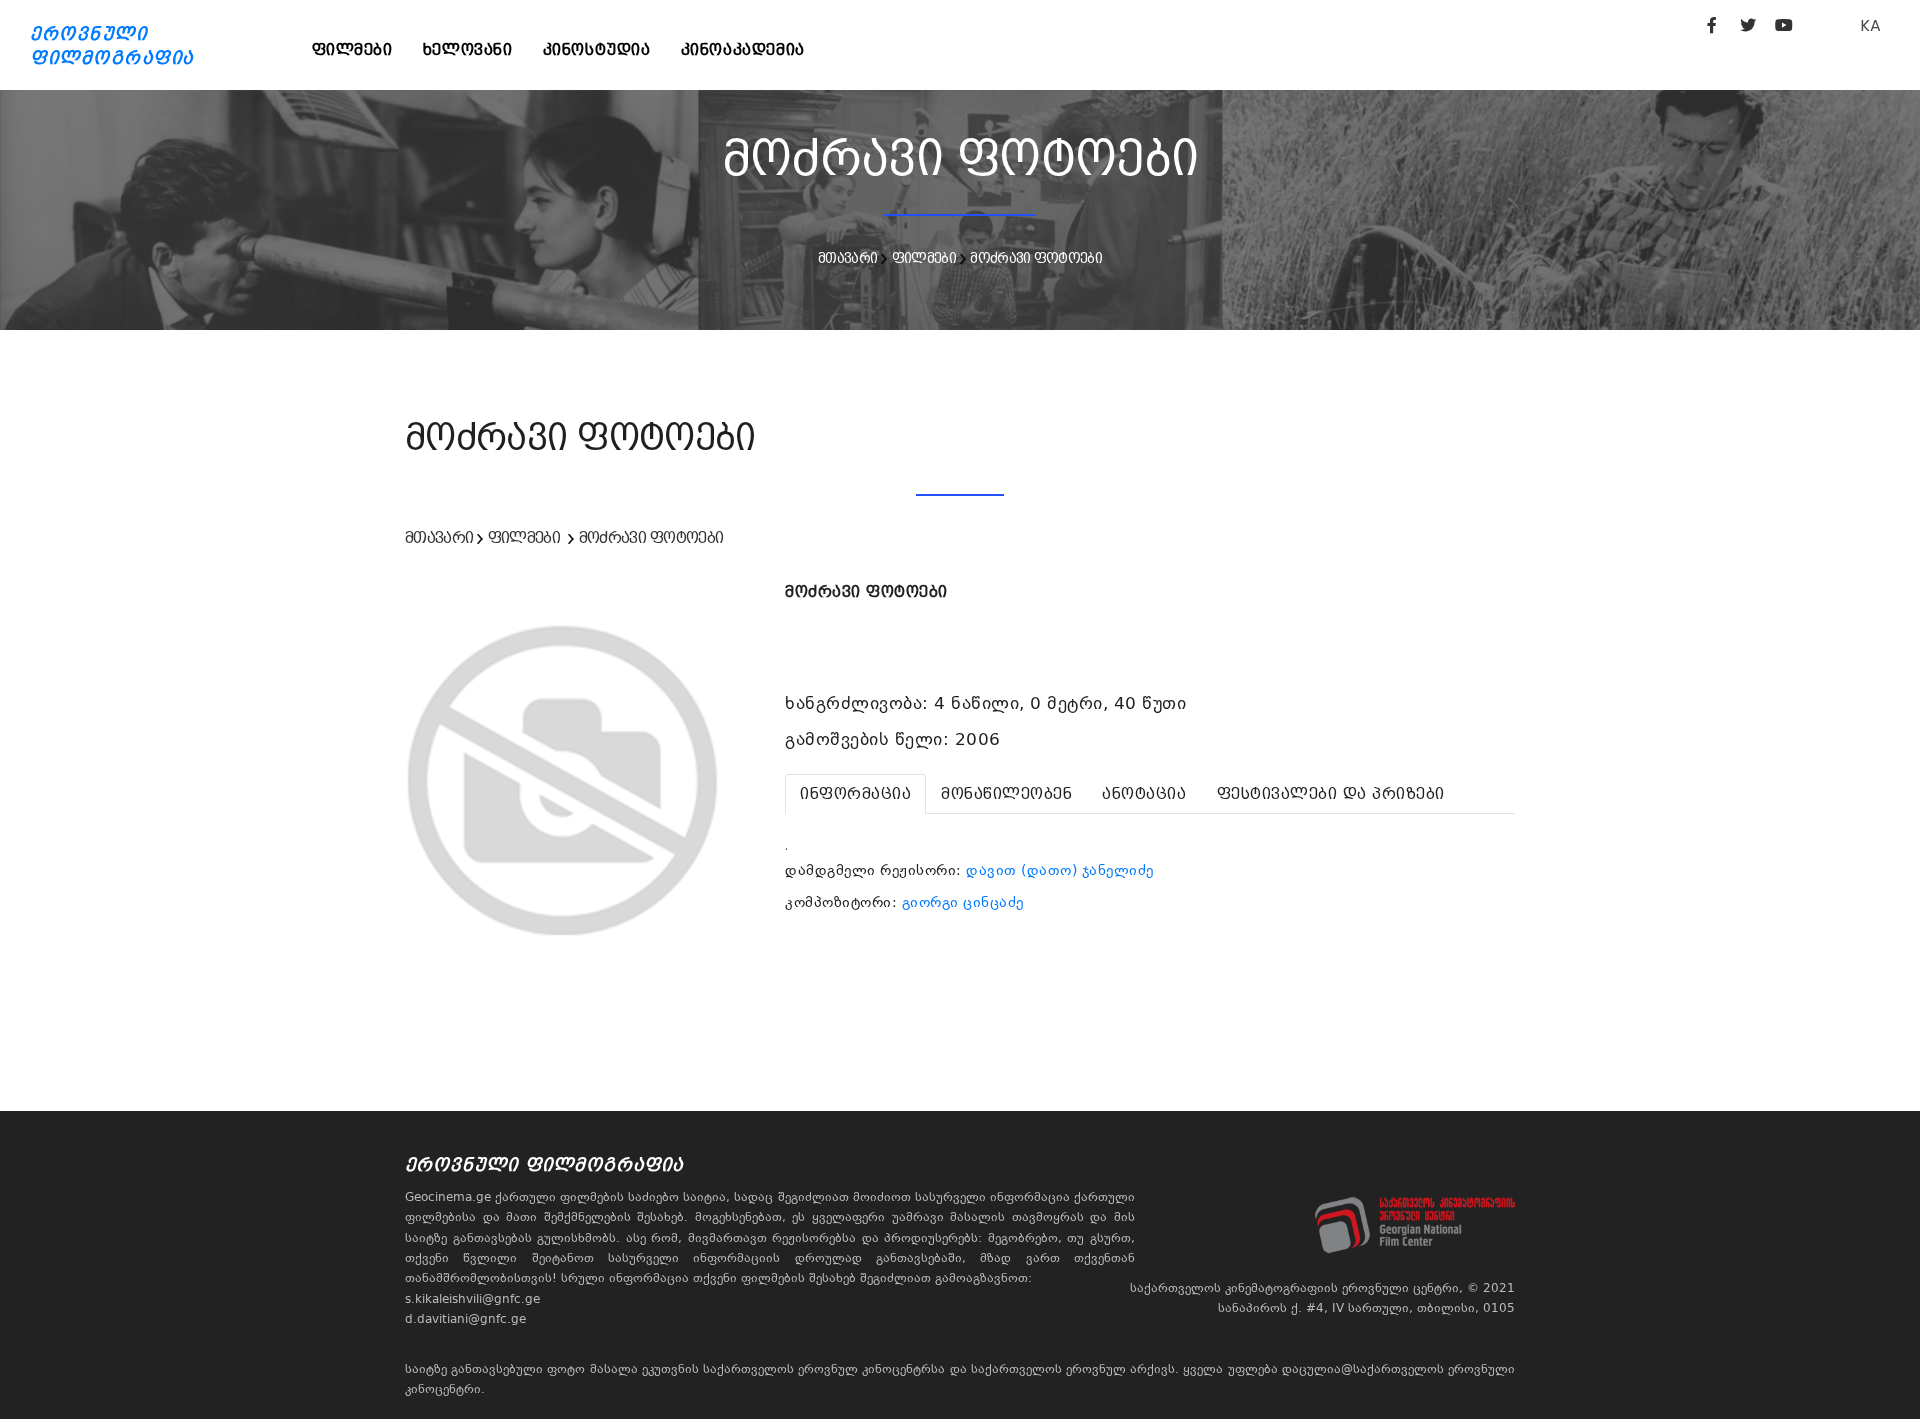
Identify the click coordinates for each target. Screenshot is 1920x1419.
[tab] (855, 794)
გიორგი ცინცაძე (963, 902)
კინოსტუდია (597, 49)
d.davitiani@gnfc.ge (465, 1319)
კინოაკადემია (743, 49)
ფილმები (352, 49)
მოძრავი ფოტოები (1036, 258)
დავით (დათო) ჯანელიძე (1060, 870)
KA (1870, 25)
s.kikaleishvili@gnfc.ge (472, 1299)
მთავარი (847, 258)
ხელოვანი (468, 49)
